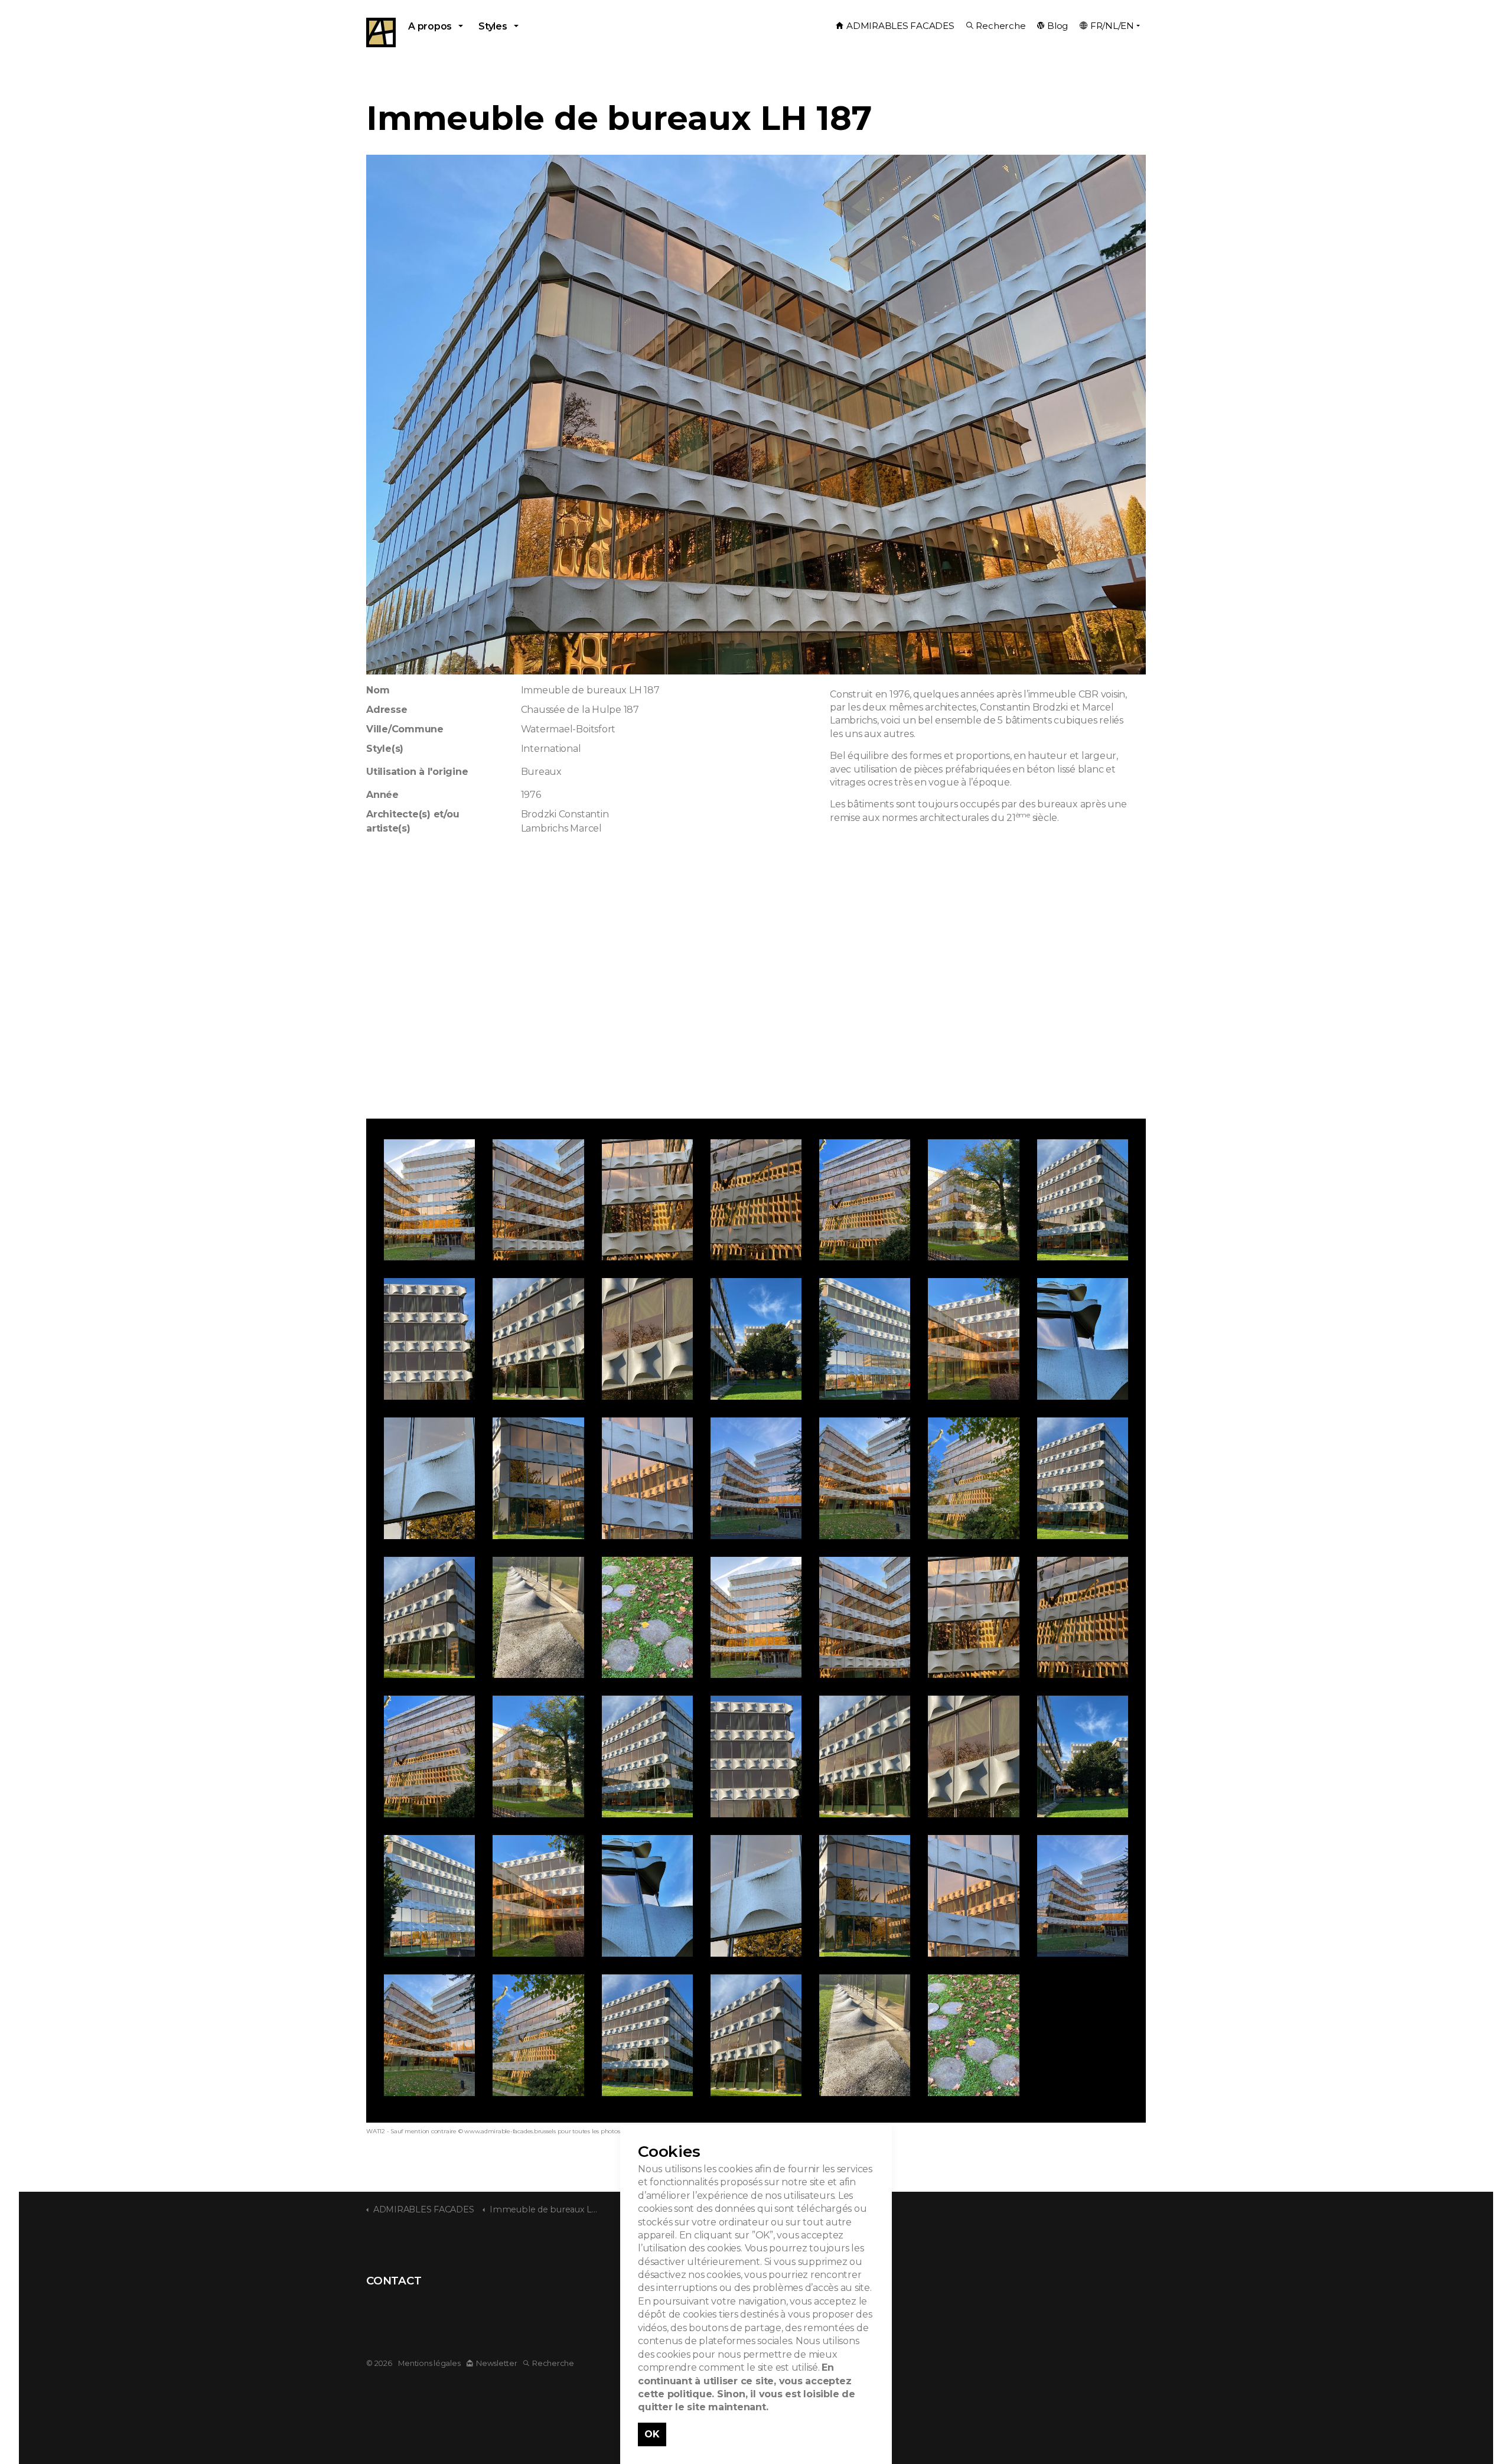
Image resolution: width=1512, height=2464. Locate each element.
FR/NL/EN (1112, 26)
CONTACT (394, 2281)
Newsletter (496, 2363)
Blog (1058, 26)
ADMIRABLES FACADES (900, 26)
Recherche (1001, 26)
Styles (493, 26)
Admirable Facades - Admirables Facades (381, 32)
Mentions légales (429, 2363)
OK (652, 2434)
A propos (430, 26)
